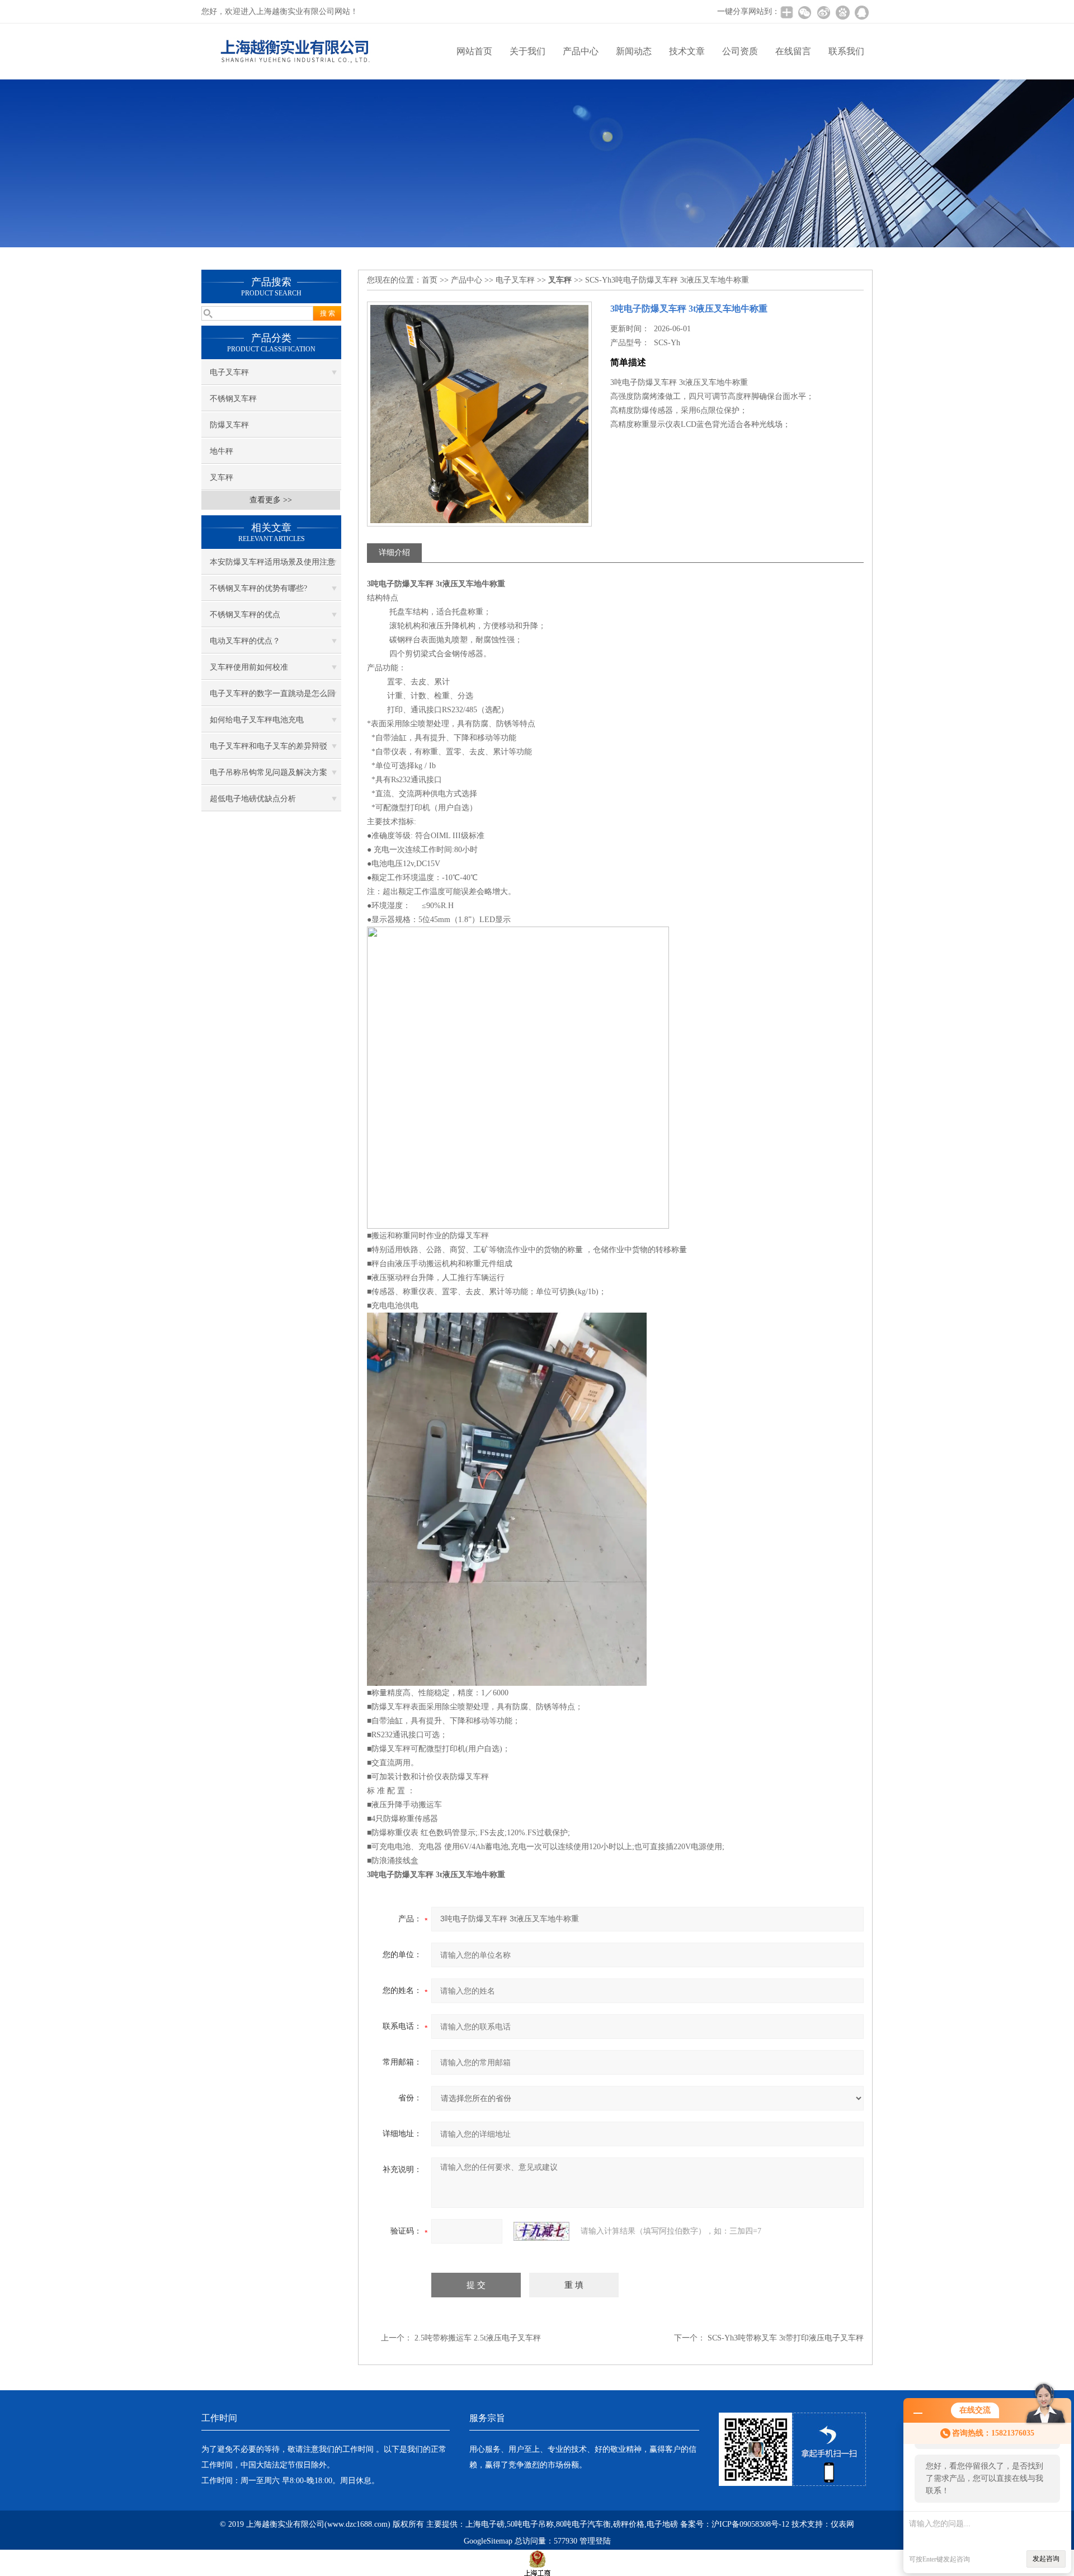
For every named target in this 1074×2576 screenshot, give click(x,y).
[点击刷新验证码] (541, 2231)
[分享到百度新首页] (842, 12)
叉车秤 (222, 478)
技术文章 (687, 51)
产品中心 (581, 51)
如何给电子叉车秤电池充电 (257, 720)
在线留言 (793, 51)
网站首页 (474, 51)
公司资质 (740, 51)
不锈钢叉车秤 (233, 399)
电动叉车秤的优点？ (245, 641)
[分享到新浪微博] (823, 12)
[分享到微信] (804, 12)
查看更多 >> (271, 500)
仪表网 (842, 2524)
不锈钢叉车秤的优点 (245, 615)
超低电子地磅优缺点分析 (253, 799)
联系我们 (846, 51)
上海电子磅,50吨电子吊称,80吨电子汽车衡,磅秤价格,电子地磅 (572, 2524)
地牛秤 (222, 451)
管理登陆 (595, 2541)
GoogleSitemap (488, 2541)
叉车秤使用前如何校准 (249, 667)
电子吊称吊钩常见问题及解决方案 (268, 772)
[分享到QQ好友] (861, 12)
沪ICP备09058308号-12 (750, 2524)
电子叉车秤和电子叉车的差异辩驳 (268, 746)
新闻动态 (634, 51)
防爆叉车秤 (229, 425)
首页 (430, 280)
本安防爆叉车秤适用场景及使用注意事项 (272, 566)
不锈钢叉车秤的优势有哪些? (258, 588)
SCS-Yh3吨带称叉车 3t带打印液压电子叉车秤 (786, 2338)
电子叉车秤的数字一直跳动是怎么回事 (272, 698)
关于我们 (527, 51)
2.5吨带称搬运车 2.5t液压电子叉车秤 (478, 2338)
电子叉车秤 (229, 372)
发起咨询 (1046, 2559)
